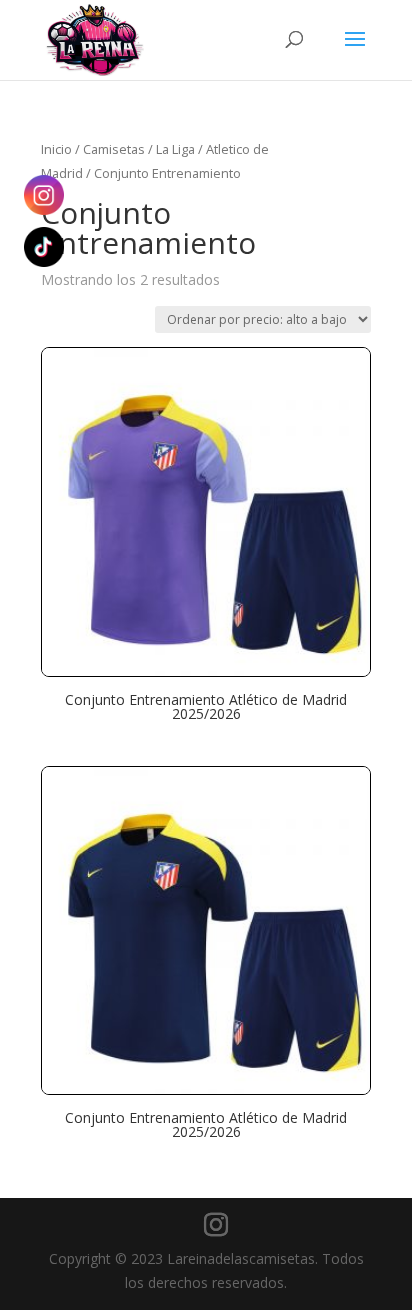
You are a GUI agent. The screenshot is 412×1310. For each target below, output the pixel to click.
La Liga (175, 149)
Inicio (56, 149)
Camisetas (114, 149)
